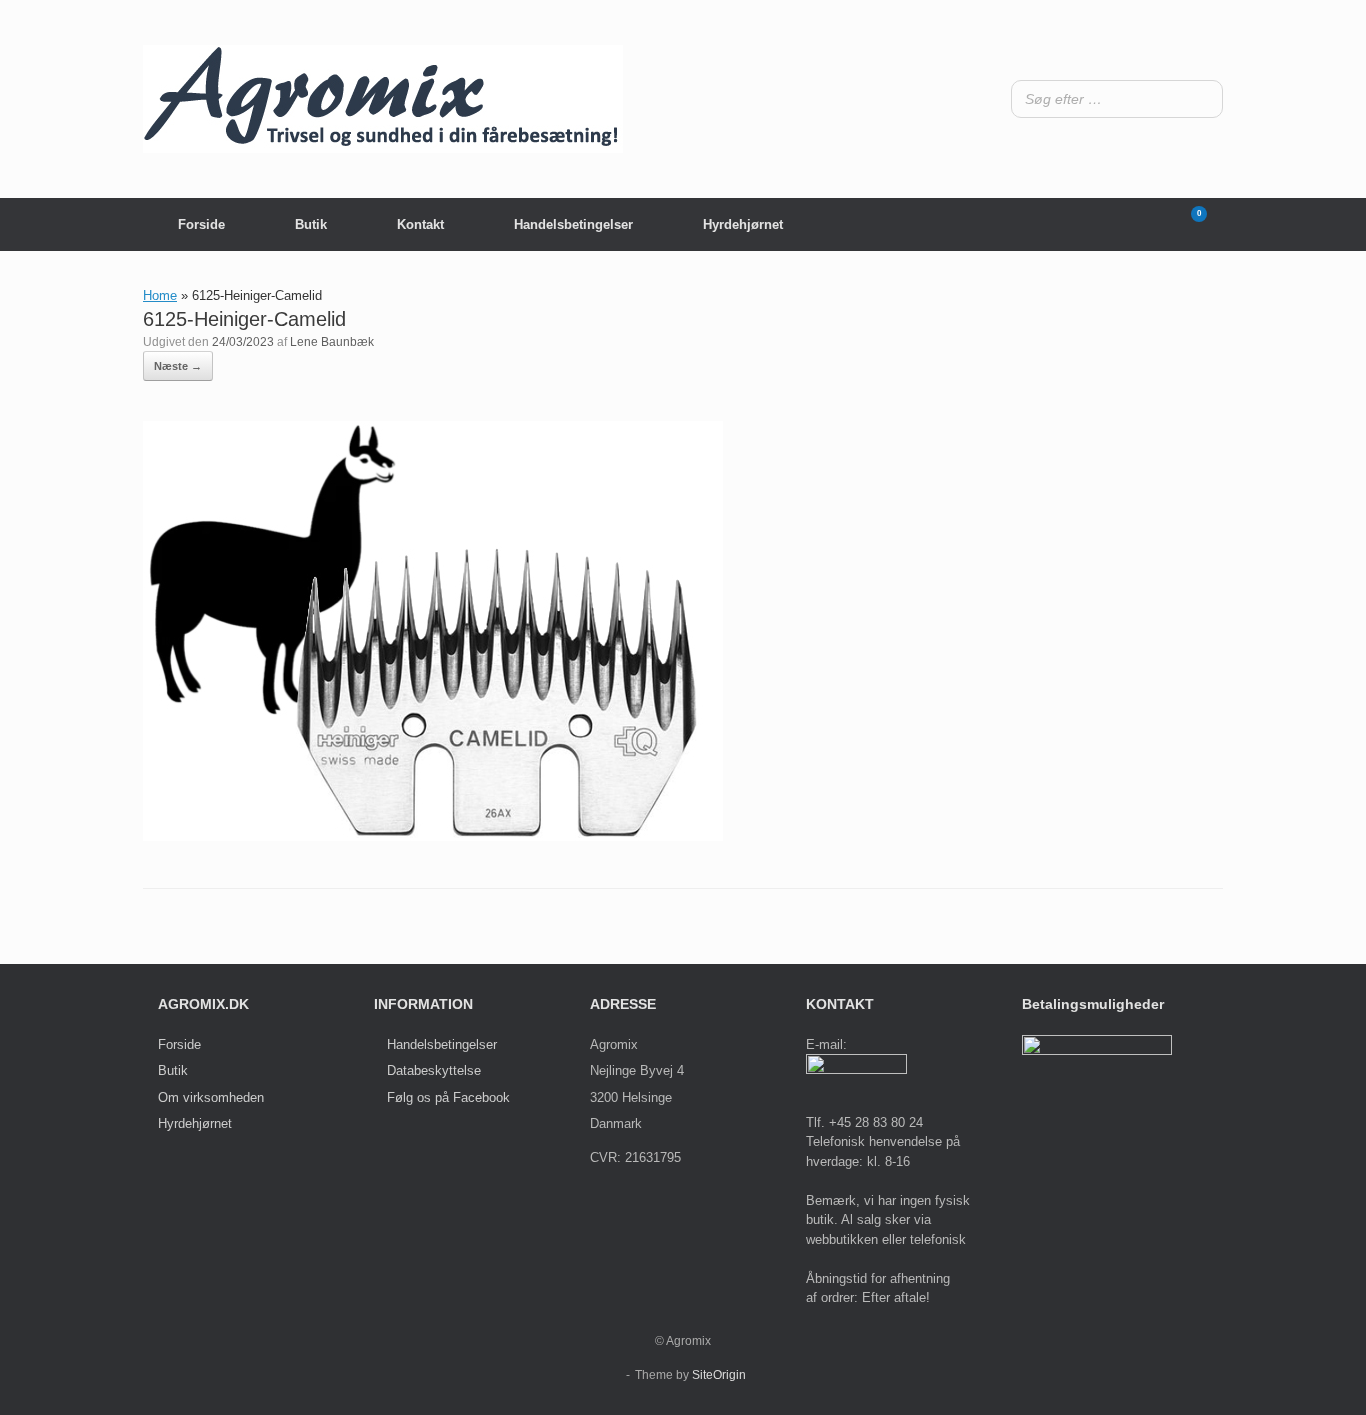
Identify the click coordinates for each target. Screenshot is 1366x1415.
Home (160, 295)
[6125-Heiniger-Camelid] (433, 836)
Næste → (178, 366)
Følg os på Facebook (448, 1097)
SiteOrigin (719, 1375)
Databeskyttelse (434, 1070)
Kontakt (420, 224)
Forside (201, 224)
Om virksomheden (211, 1097)
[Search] (1202, 99)
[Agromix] (383, 99)
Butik (311, 224)
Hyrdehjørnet (743, 224)
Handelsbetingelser (573, 224)
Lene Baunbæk (332, 342)
